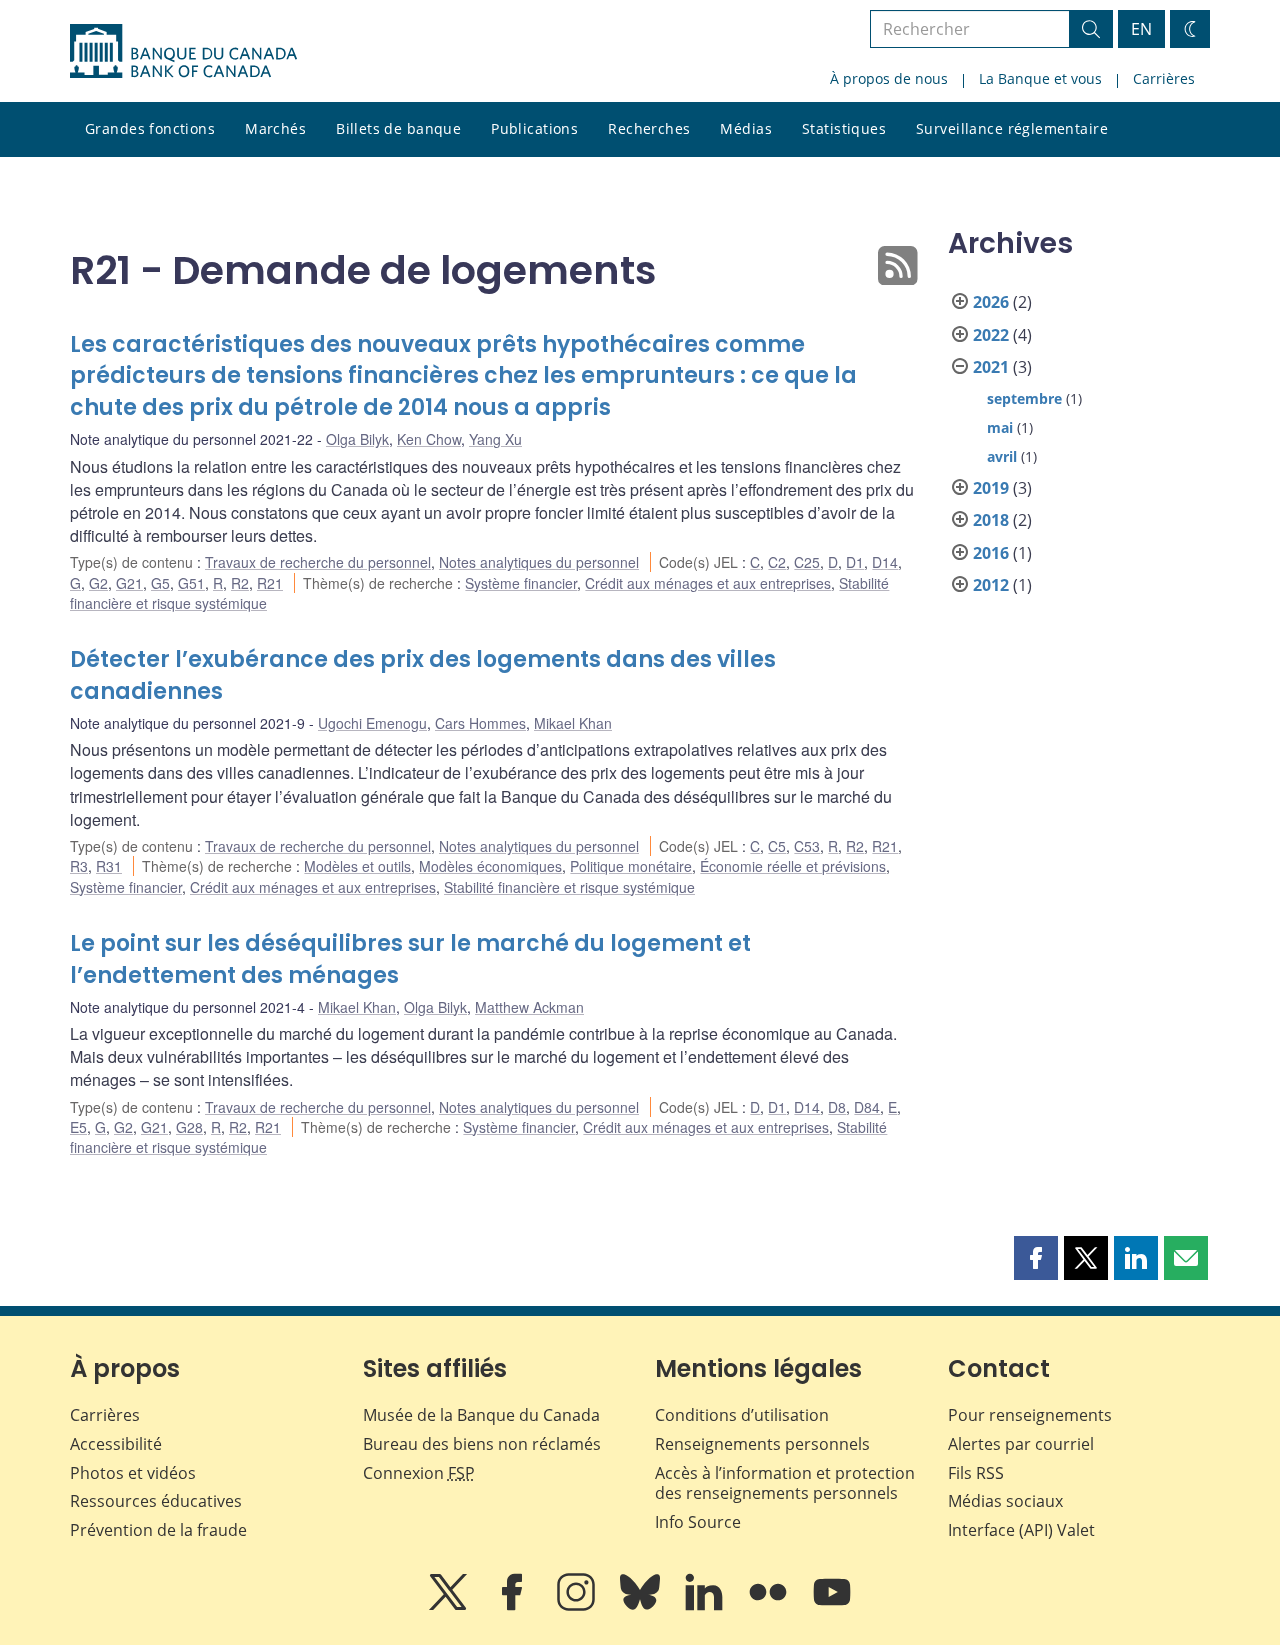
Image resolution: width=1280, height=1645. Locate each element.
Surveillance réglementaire (1012, 128)
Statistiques (844, 128)
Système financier (521, 583)
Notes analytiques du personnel (539, 562)
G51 (191, 583)
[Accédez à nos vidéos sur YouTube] (832, 1606)
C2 (777, 562)
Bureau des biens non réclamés (482, 1444)
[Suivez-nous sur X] (450, 1606)
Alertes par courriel (1021, 1444)
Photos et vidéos (133, 1473)
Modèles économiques (490, 866)
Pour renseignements (1030, 1415)
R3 (79, 866)
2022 (991, 335)
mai (1000, 427)
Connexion (419, 1473)
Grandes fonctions (150, 128)
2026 (991, 302)
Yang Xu (495, 439)
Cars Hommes (480, 723)
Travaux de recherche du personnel (318, 562)
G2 (98, 583)
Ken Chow (429, 439)
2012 (991, 585)
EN (1141, 29)
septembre (1024, 398)
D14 (885, 562)
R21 (270, 583)
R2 (240, 583)
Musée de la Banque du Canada (481, 1415)
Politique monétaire (631, 866)
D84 (867, 1107)
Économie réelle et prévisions (793, 866)
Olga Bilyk (357, 439)
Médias (746, 128)
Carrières (1164, 78)
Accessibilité (116, 1444)
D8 (837, 1107)
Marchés (275, 128)
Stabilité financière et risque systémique (569, 887)
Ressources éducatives (156, 1501)
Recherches (649, 128)
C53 (807, 846)
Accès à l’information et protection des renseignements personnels (785, 1483)
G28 (189, 1127)
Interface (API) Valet (1021, 1530)
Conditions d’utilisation (742, 1415)
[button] (1036, 1258)
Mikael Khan (573, 723)
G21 (129, 583)
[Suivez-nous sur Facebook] (514, 1606)
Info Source (698, 1522)
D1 (855, 562)
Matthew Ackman (529, 1007)
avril (1002, 456)
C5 (777, 846)
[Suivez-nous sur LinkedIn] (706, 1606)
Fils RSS (976, 1473)
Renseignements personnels (762, 1444)
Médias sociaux (1005, 1501)
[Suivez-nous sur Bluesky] (642, 1606)
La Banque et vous (1040, 78)
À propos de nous (889, 78)
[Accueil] (183, 51)
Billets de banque (398, 128)
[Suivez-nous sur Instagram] (578, 1606)
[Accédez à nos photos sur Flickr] (770, 1606)
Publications (534, 128)
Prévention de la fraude (158, 1530)
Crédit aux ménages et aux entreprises (708, 583)
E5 (78, 1127)
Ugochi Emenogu (372, 723)
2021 (991, 367)
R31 (109, 866)
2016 (991, 553)
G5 (160, 583)
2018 (991, 520)
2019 (991, 488)
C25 (807, 562)
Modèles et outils (357, 866)
